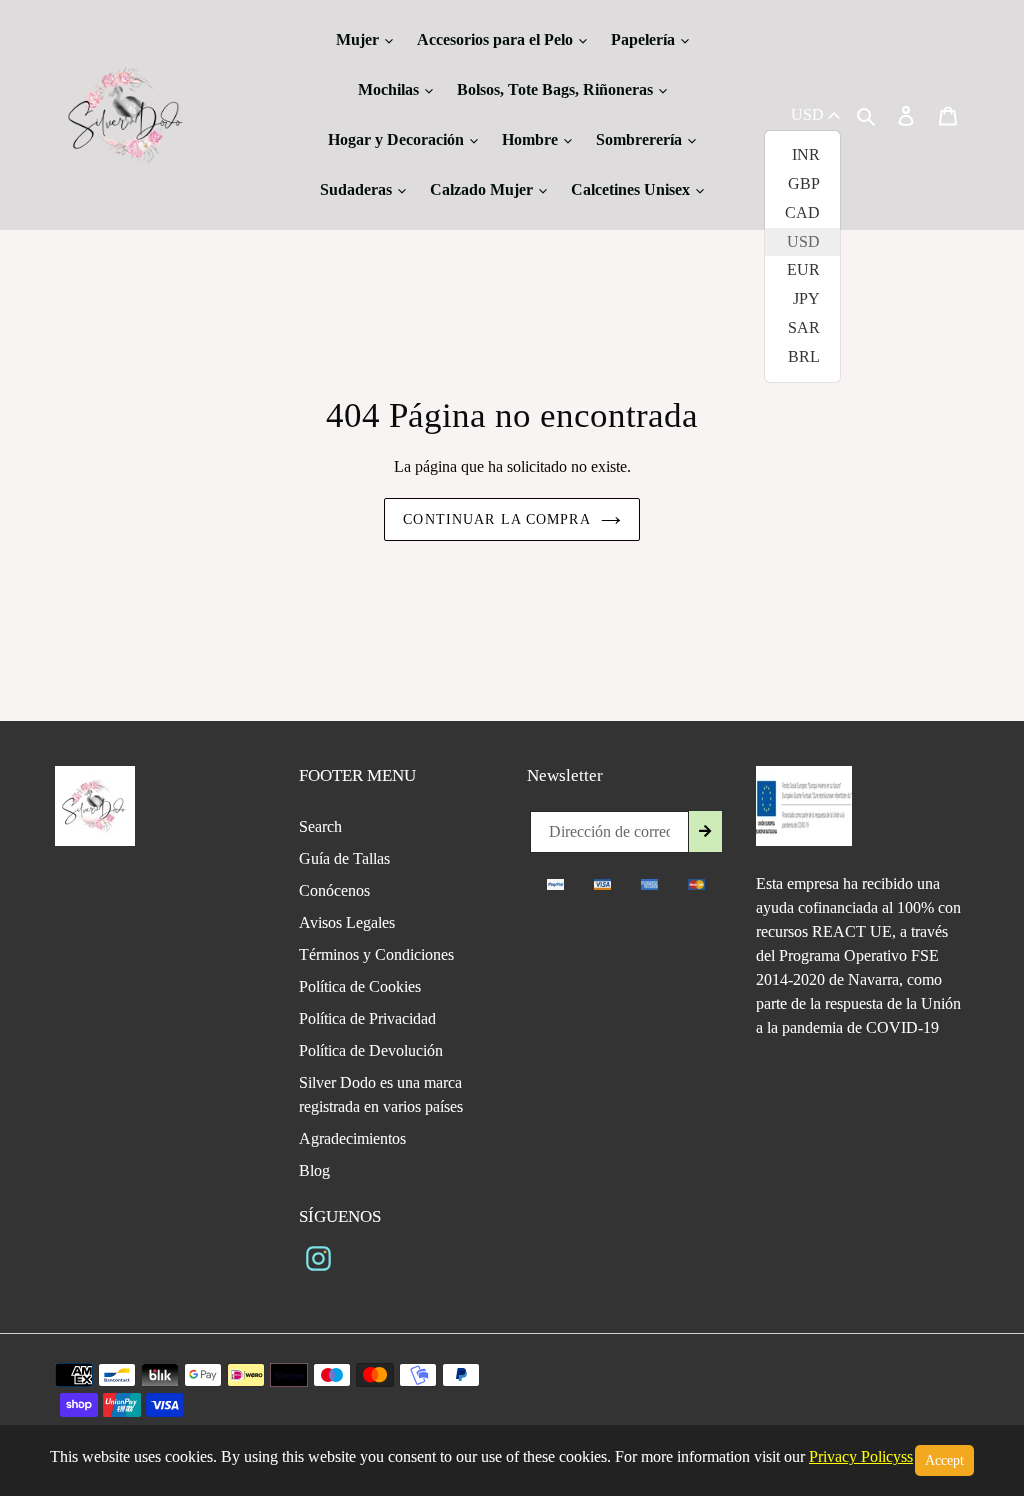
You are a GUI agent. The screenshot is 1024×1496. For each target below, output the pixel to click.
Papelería (645, 39)
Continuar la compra (496, 519)
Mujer (359, 39)
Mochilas (390, 89)
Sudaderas (358, 189)
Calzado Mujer (483, 189)
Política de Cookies (360, 986)
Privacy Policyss (861, 1456)
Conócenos (334, 890)
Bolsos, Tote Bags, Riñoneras (557, 89)
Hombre (532, 139)
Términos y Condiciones (376, 954)
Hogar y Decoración (398, 139)
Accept (944, 1460)
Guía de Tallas (344, 858)
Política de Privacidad (367, 1018)
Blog (314, 1170)
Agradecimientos (352, 1138)
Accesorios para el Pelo (497, 39)
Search (320, 826)
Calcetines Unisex (632, 189)
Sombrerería (641, 139)
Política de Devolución (371, 1050)
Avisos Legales (347, 922)
